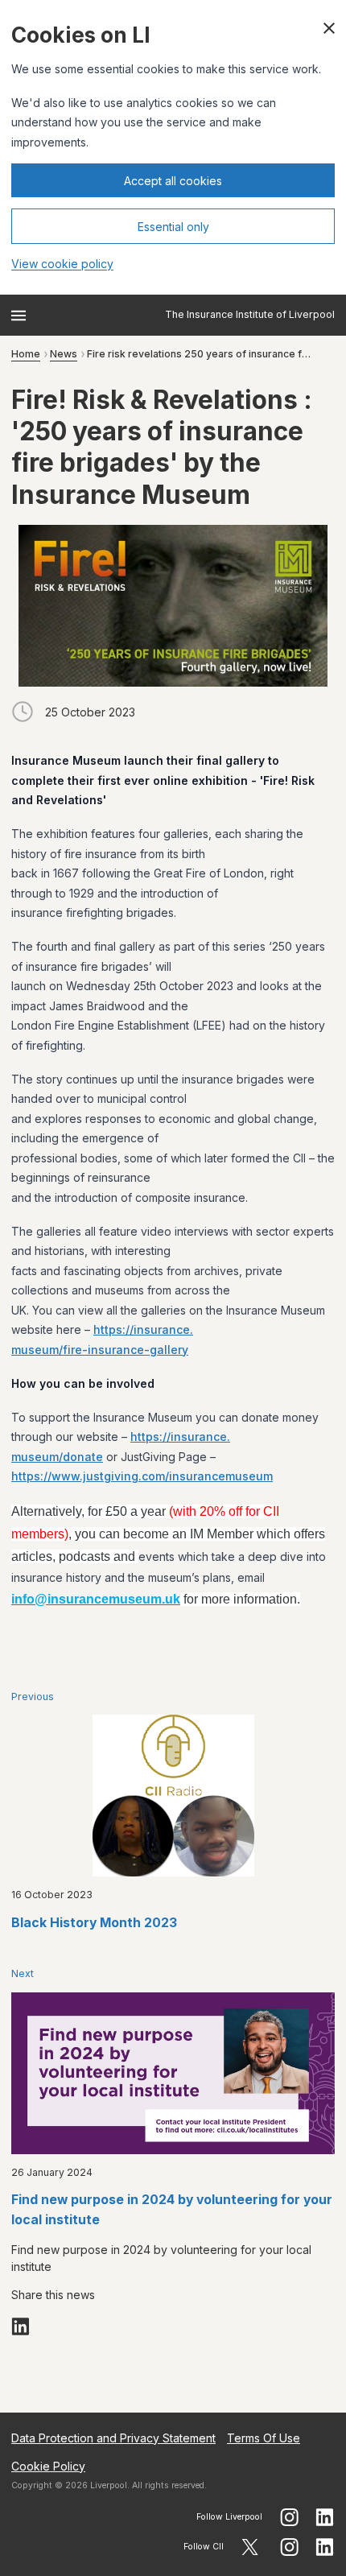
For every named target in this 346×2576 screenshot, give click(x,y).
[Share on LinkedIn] (21, 2326)
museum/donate (57, 1457)
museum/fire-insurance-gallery (100, 1350)
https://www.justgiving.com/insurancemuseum (142, 1476)
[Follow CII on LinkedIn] (325, 2547)
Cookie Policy (48, 2466)
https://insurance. (143, 1329)
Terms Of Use (264, 2438)
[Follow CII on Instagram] (289, 2547)
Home (26, 354)
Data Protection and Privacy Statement (113, 2438)
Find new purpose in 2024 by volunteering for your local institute (172, 2210)
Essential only (173, 227)
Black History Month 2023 (94, 1923)
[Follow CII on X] (250, 2547)
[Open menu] (19, 316)
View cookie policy (62, 264)
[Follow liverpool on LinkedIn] (325, 2517)
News (64, 354)
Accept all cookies (173, 181)
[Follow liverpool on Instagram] (289, 2517)
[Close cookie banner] (329, 28)
